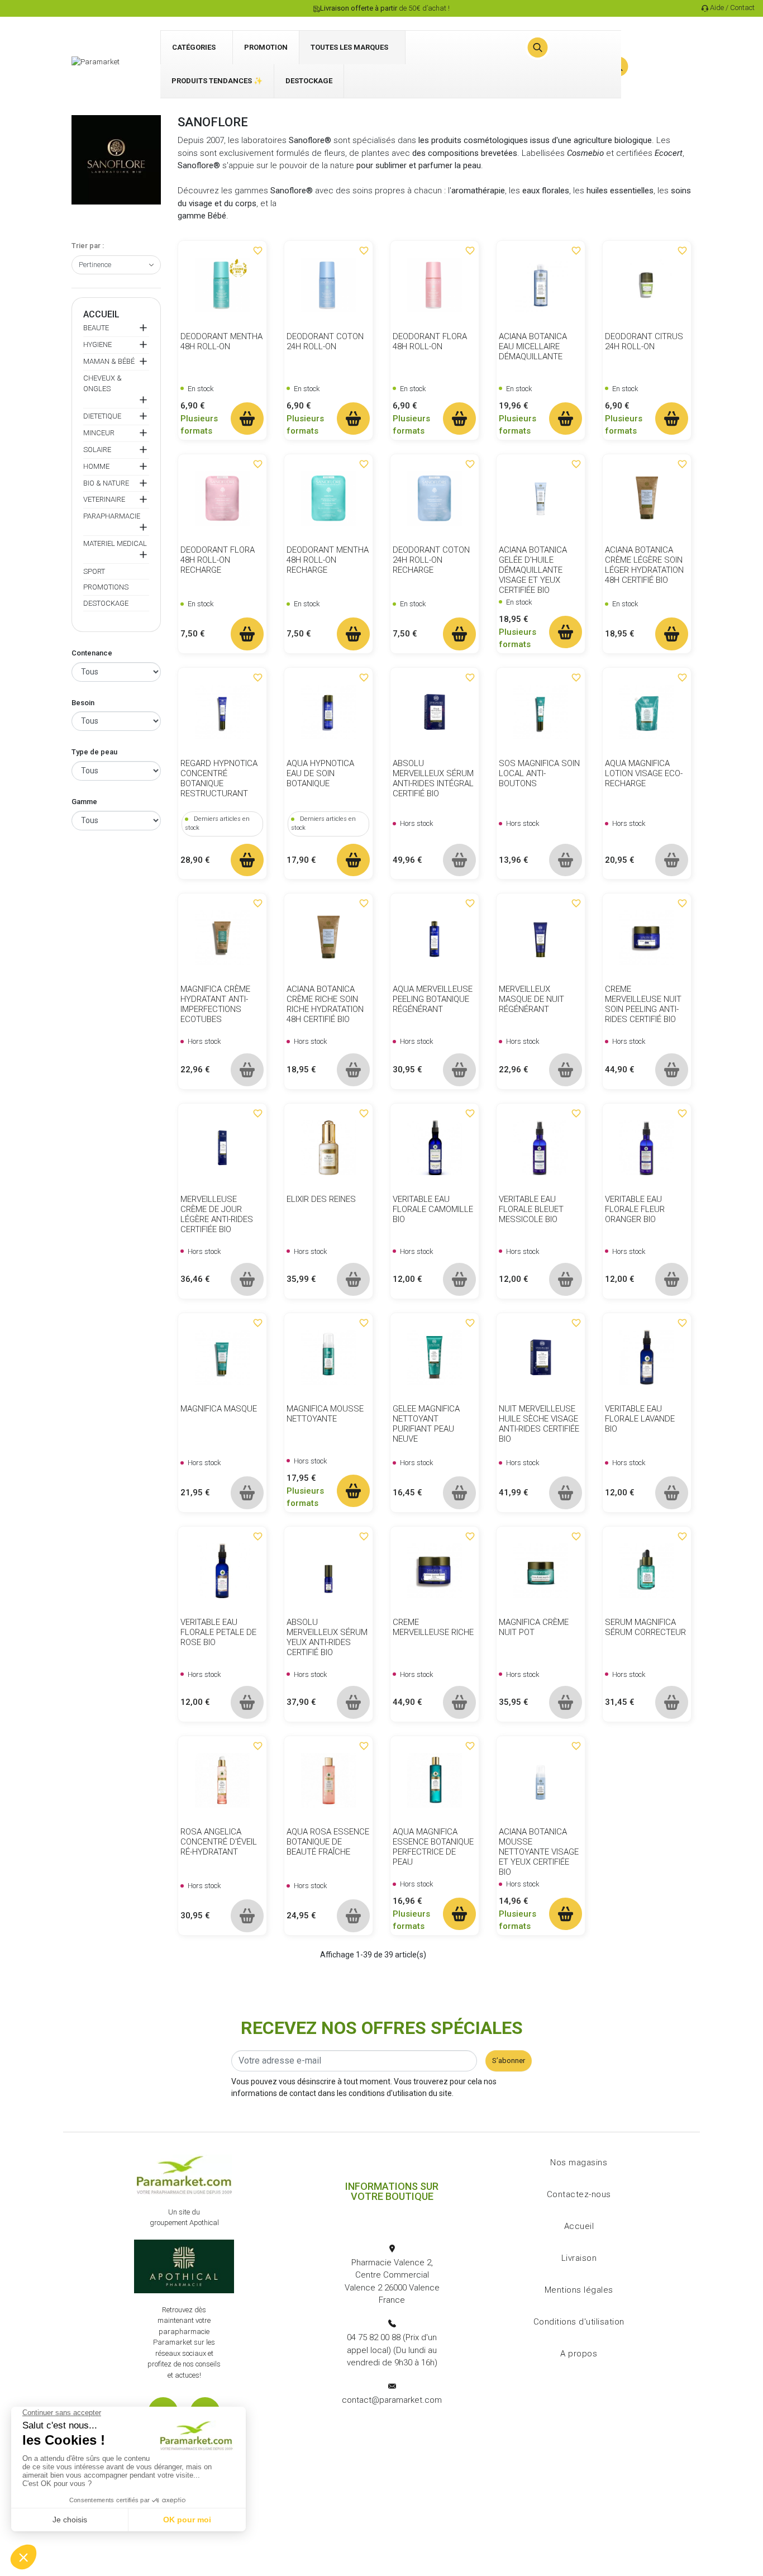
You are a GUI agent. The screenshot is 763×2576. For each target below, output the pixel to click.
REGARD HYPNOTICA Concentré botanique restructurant (219, 778)
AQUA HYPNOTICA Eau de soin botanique (320, 773)
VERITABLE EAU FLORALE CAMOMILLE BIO (433, 1209)
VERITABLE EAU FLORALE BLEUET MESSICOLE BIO (531, 1209)
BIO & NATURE (106, 483)
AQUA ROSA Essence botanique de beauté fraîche (328, 1842)
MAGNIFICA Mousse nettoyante (325, 1414)
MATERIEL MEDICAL (115, 543)
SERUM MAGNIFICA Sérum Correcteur (645, 1627)
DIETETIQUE (102, 416)
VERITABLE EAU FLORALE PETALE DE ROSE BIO (218, 1632)
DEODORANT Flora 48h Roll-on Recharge (218, 560)
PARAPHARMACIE (112, 516)
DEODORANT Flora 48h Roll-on (430, 341)
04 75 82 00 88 (374, 2337)
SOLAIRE (97, 450)
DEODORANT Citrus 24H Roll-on (644, 341)
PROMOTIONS (106, 587)
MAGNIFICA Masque (219, 1409)
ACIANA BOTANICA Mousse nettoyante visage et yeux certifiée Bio (539, 1852)
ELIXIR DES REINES (321, 1199)
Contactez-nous (579, 2194)
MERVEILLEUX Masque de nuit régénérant (531, 999)
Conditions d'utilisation (579, 2322)
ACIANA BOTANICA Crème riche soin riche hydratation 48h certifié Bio (325, 1004)
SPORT (94, 571)
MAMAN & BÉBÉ (109, 361)
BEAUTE (96, 328)
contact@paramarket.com (392, 2400)
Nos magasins (579, 2162)
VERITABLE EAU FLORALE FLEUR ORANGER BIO (635, 1209)
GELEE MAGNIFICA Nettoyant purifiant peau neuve (426, 1424)
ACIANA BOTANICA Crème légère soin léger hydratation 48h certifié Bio (644, 565)
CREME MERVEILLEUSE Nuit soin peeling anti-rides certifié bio (643, 1004)
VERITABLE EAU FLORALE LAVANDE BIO (640, 1419)
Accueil (101, 314)
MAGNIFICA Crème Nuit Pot (534, 1627)
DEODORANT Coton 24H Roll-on (325, 341)
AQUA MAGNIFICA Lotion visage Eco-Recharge (644, 773)
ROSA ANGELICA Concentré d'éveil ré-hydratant (219, 1842)
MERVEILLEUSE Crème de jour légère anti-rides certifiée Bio (217, 1214)
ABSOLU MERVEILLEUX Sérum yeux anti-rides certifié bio (327, 1637)
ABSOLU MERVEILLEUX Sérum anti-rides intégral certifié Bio (433, 778)
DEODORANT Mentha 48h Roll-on (221, 341)
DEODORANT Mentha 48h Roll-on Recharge (328, 560)
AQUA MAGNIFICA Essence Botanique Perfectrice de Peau (433, 1847)
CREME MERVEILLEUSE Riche (433, 1627)
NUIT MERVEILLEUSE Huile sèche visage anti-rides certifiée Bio (539, 1424)
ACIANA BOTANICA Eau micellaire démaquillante (533, 346)
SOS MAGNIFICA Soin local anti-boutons (539, 773)
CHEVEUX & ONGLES (102, 384)
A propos (579, 2354)
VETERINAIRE (104, 499)
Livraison (579, 2258)
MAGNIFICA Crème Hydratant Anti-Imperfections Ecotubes (215, 1004)
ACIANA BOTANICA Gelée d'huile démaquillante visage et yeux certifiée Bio (533, 570)
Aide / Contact (732, 8)
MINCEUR (99, 433)
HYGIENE (97, 344)
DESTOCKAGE (106, 603)
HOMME (96, 466)
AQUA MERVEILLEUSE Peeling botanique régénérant (433, 999)
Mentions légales (579, 2290)
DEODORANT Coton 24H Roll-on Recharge (431, 560)
